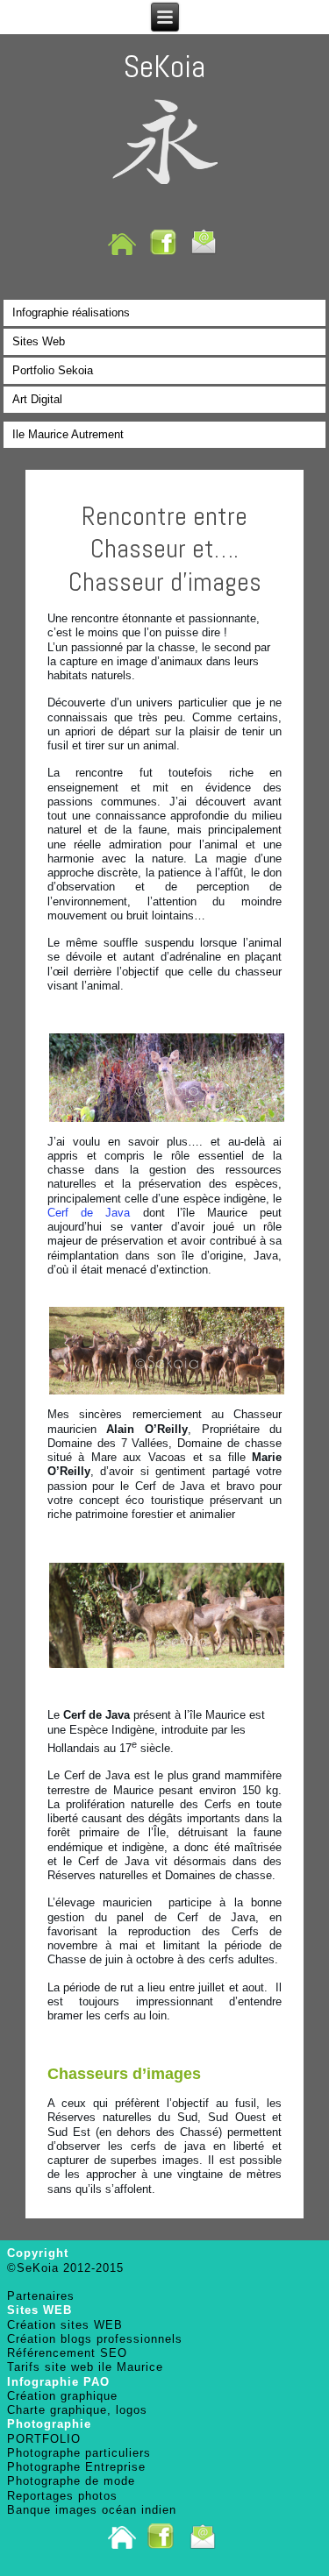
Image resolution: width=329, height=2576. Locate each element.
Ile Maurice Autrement (68, 434)
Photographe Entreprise (76, 2467)
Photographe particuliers (79, 2453)
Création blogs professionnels (95, 2339)
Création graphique (62, 2396)
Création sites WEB (65, 2325)
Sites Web (39, 341)
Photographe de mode (71, 2481)
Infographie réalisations (71, 312)
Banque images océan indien (92, 2510)
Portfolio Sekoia (53, 370)
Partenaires (41, 2296)
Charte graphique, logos (77, 2410)
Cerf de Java (89, 1213)
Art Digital (37, 399)
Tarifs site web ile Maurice (85, 2367)
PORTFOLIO (44, 2439)
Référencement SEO (67, 2353)
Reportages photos (62, 2496)
